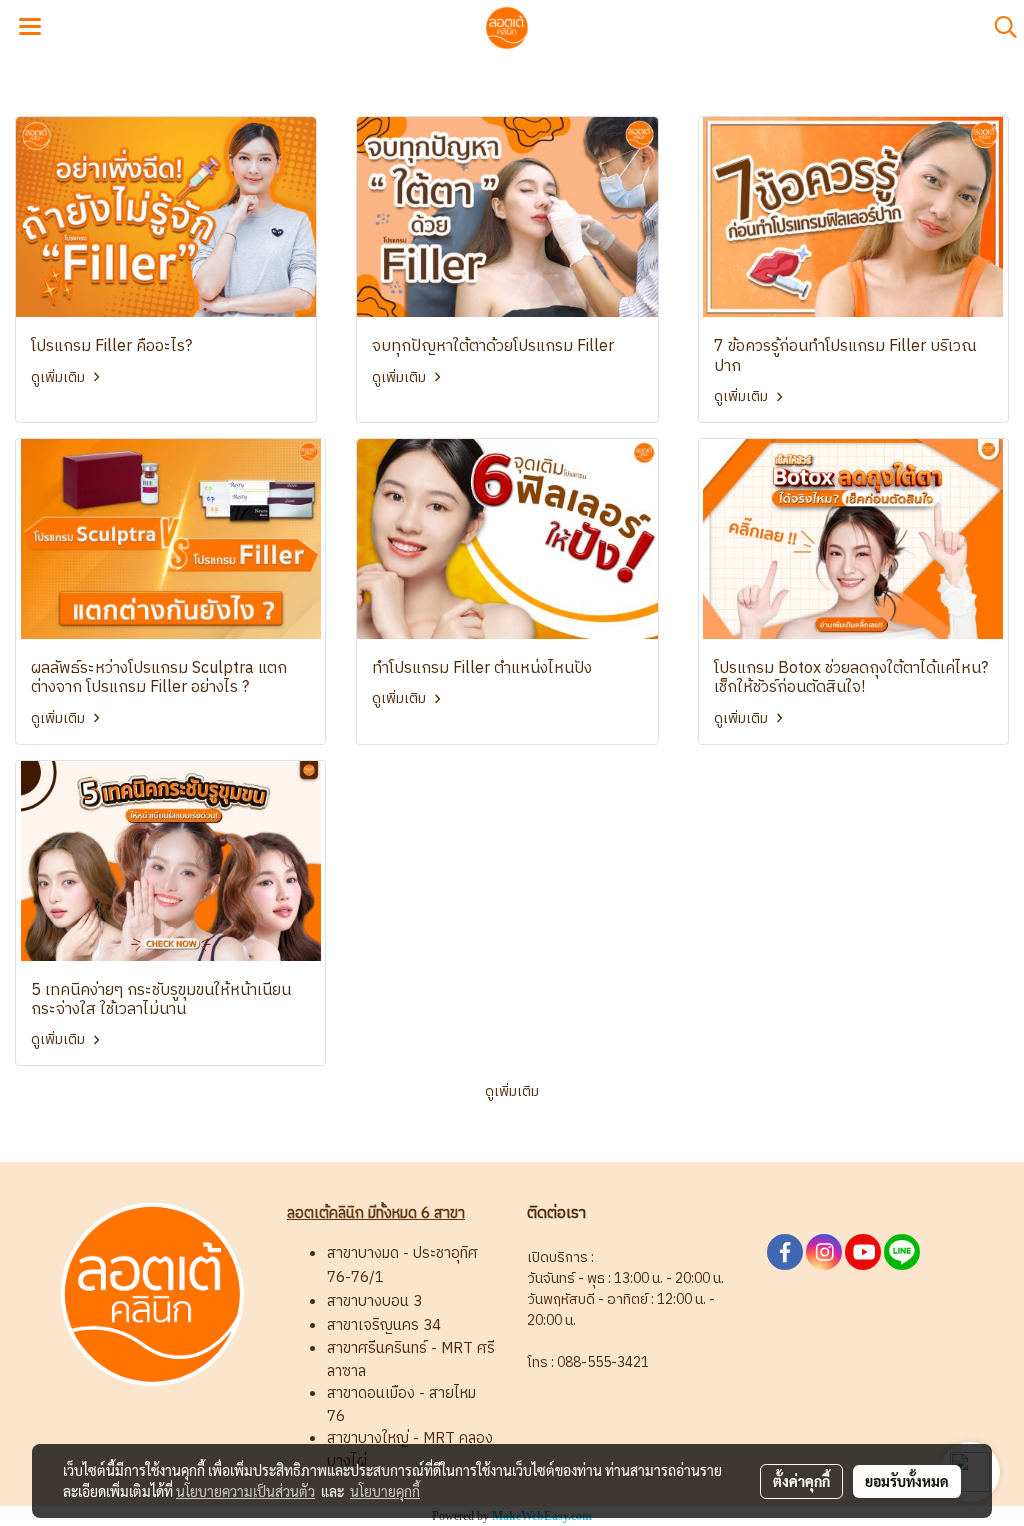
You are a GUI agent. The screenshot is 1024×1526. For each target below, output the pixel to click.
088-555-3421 (603, 1362)
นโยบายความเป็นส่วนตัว (245, 1491)
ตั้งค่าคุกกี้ (801, 1481)
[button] (999, 27)
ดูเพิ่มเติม (59, 377)
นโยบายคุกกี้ (385, 1491)
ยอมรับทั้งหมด (907, 1481)
